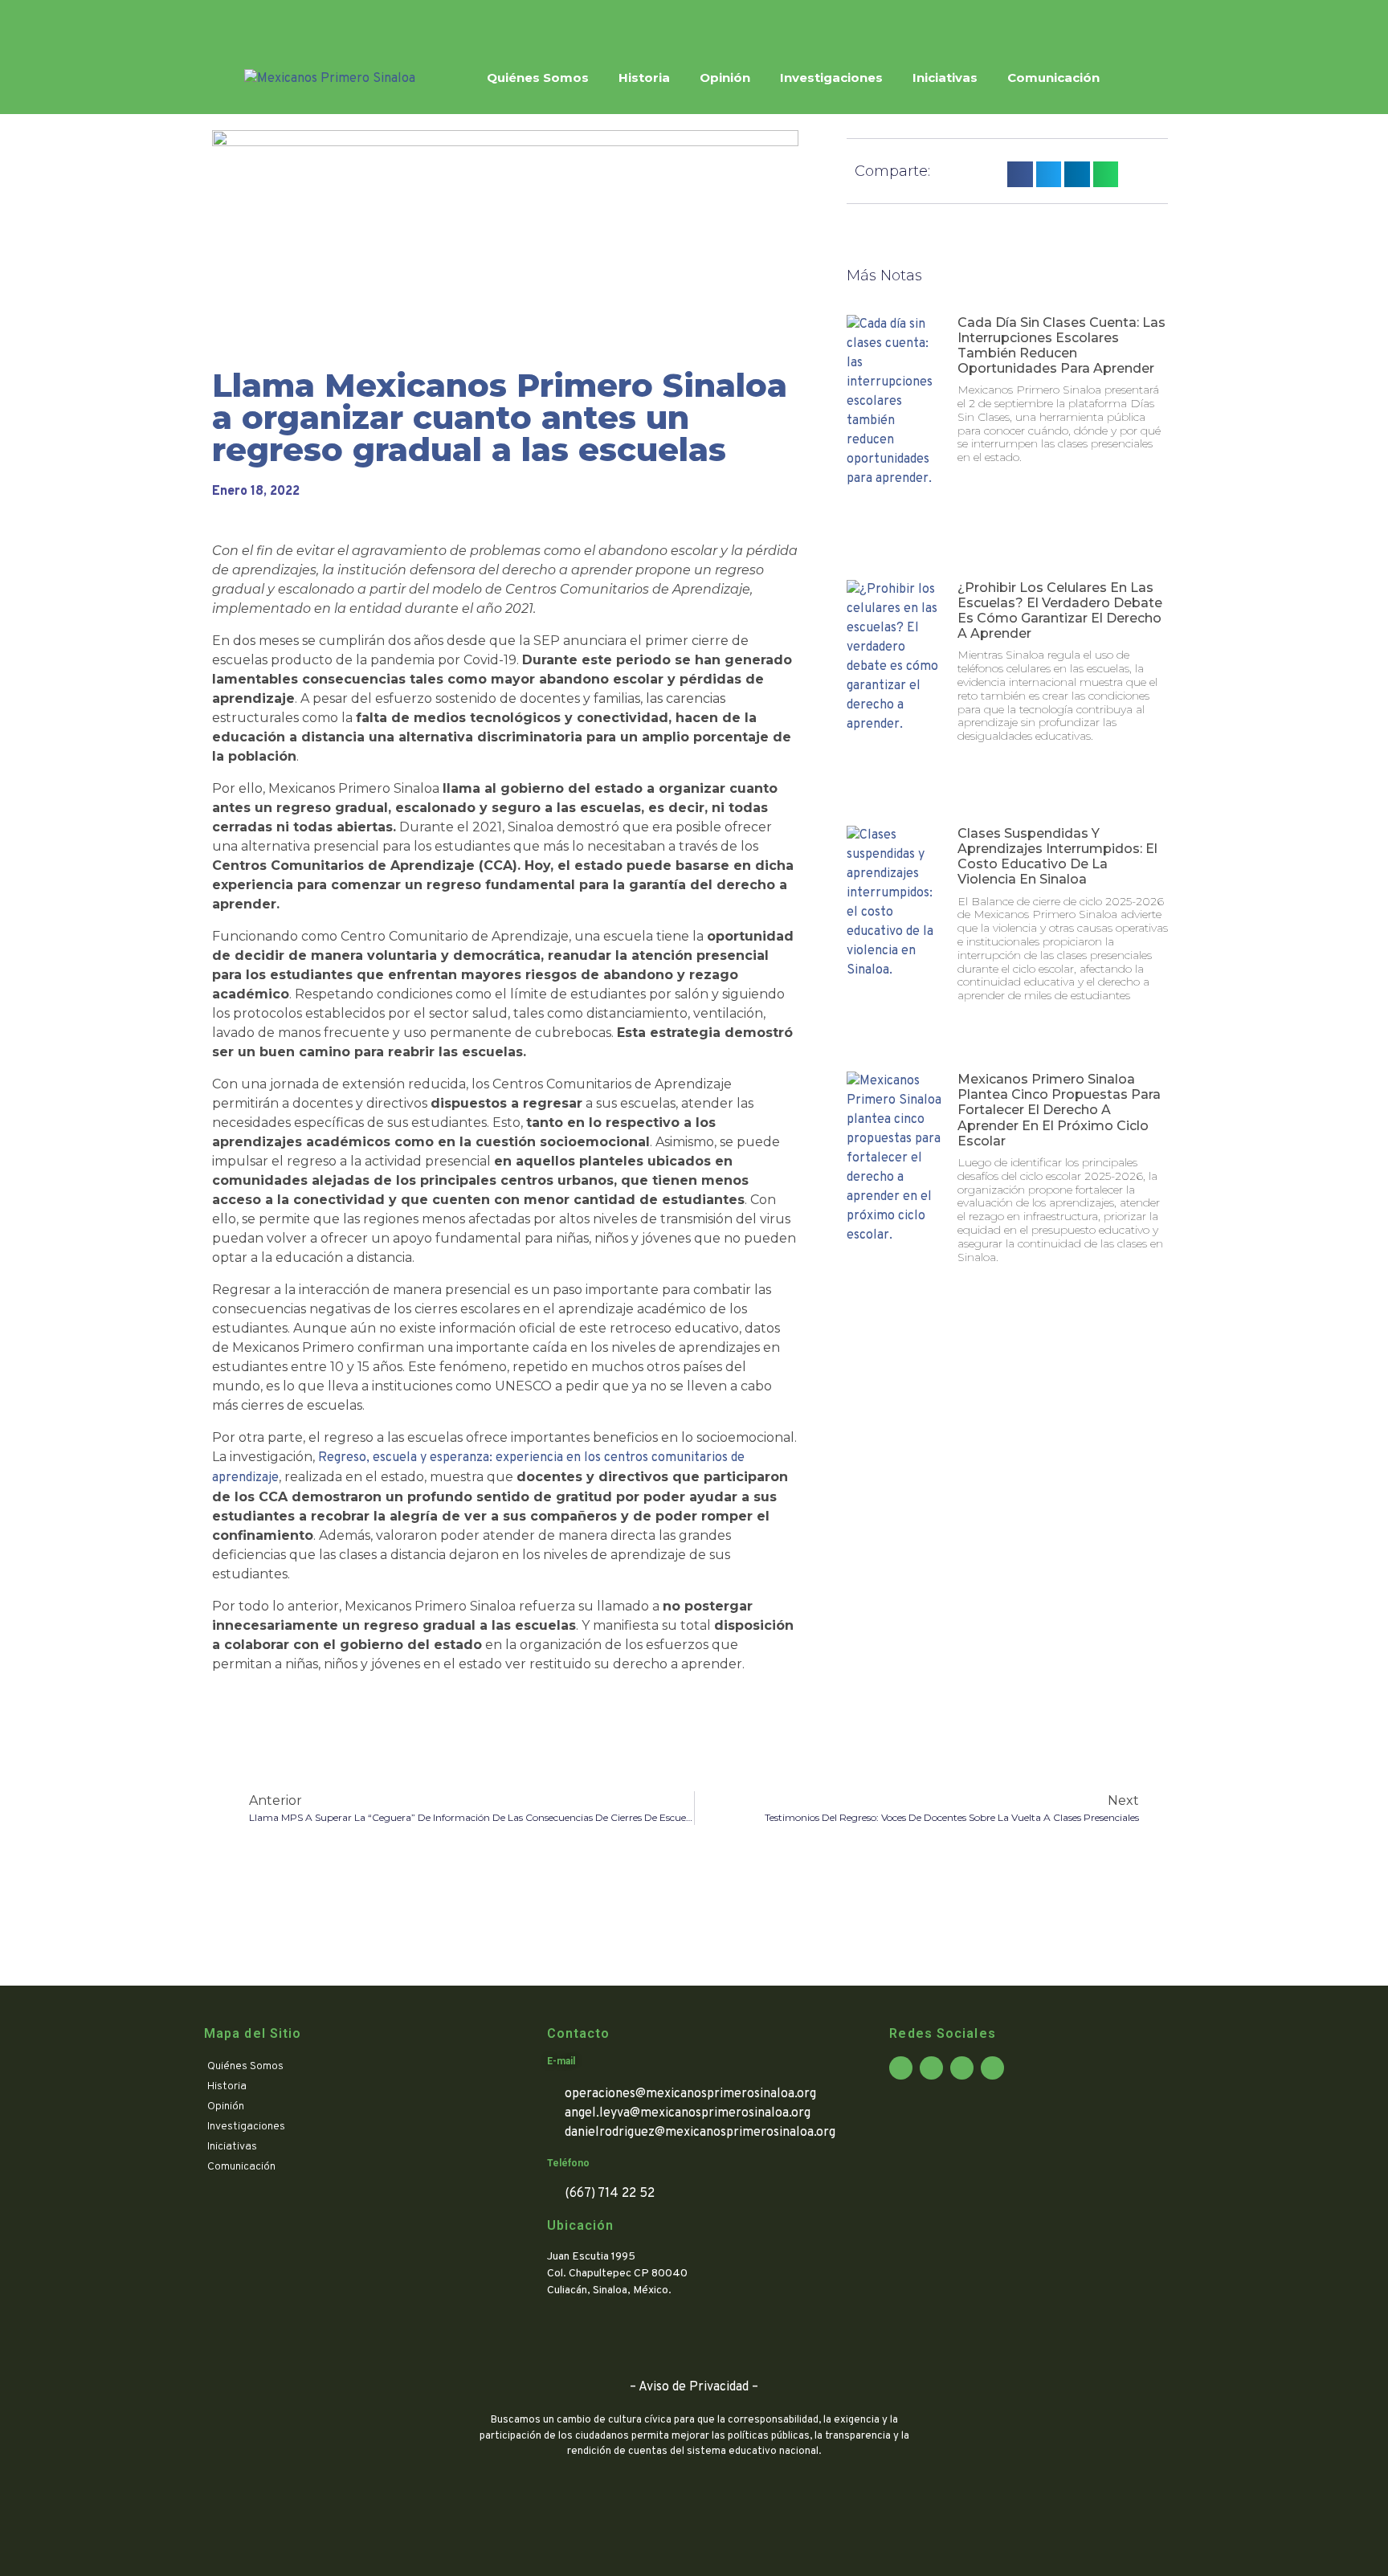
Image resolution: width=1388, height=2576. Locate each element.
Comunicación (1053, 78)
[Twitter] (287, 21)
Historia (644, 78)
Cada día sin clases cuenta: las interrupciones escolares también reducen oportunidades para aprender (1061, 346)
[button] (1020, 174)
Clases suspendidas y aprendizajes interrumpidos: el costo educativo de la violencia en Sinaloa (1057, 857)
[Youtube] (346, 21)
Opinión (725, 78)
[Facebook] (901, 2068)
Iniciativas (945, 78)
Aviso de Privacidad (694, 2387)
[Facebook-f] (257, 21)
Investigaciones (831, 78)
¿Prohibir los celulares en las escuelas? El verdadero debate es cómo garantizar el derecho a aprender (1060, 611)
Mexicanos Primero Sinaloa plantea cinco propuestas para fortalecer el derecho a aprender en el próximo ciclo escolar (1059, 1110)
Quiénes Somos (538, 78)
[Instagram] (316, 21)
